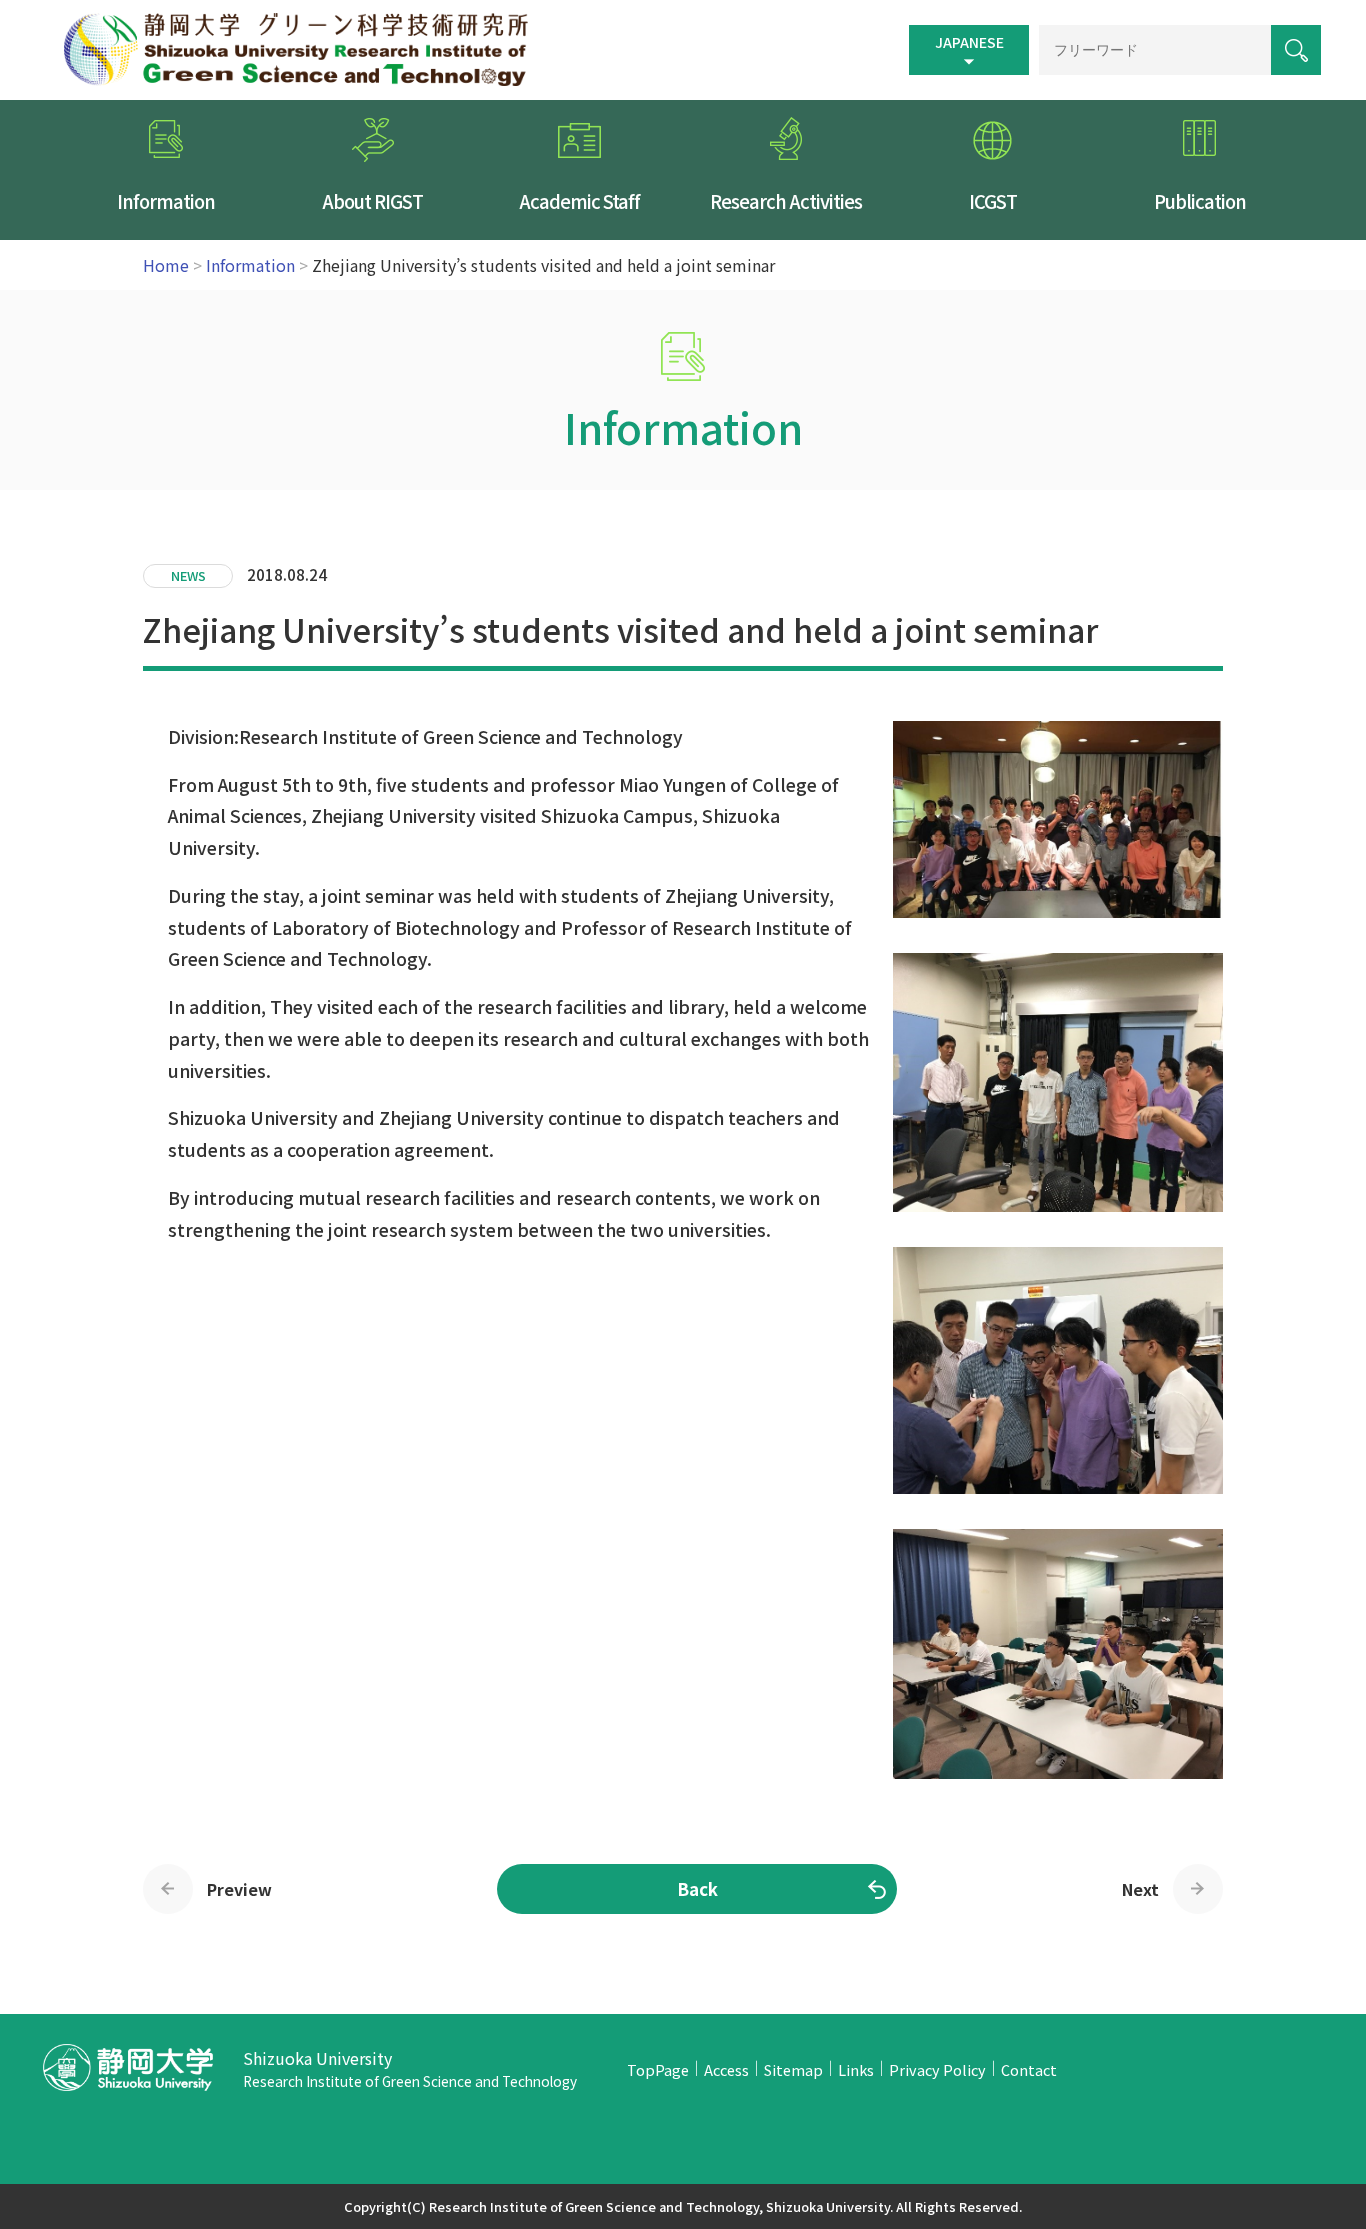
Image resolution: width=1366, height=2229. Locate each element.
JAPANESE (969, 42)
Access (726, 2069)
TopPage (658, 2069)
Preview (239, 1889)
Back (697, 1889)
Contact (1029, 2069)
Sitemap (793, 2069)
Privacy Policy (937, 2069)
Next (1140, 1889)
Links (856, 2069)
